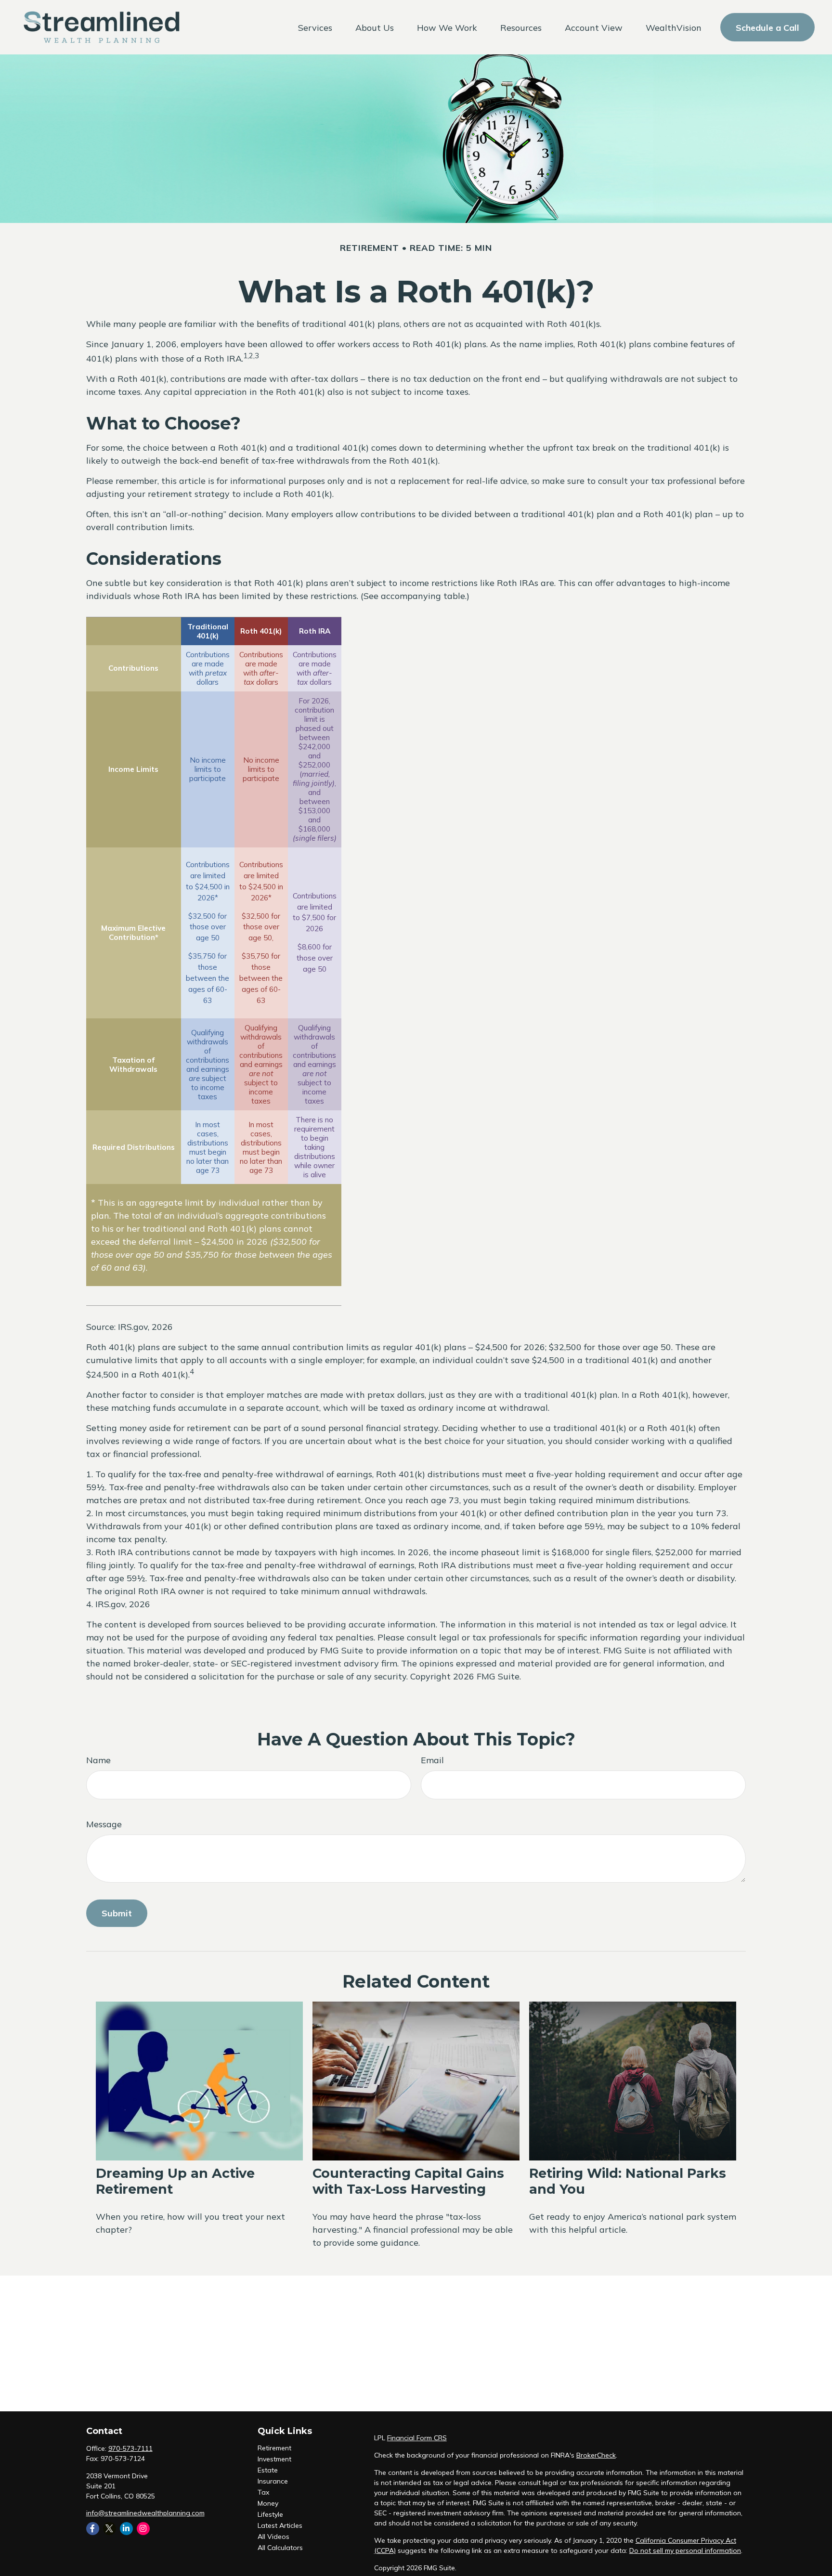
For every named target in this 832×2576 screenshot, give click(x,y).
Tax (263, 2492)
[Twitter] (110, 2529)
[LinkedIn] (126, 2529)
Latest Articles (280, 2525)
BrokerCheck (596, 2455)
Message (104, 1824)
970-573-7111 (130, 2448)
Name (98, 1760)
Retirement (274, 2448)
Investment (274, 2459)
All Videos (273, 2537)
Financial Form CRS (417, 2438)
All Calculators (280, 2548)
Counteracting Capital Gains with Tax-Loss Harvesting (408, 2181)
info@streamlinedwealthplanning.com (145, 2513)
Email (432, 1760)
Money (268, 2503)
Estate (268, 2470)
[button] (315, 27)
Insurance (273, 2481)
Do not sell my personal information (685, 2550)
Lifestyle (270, 2514)
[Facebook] (93, 2529)
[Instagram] (143, 2529)
